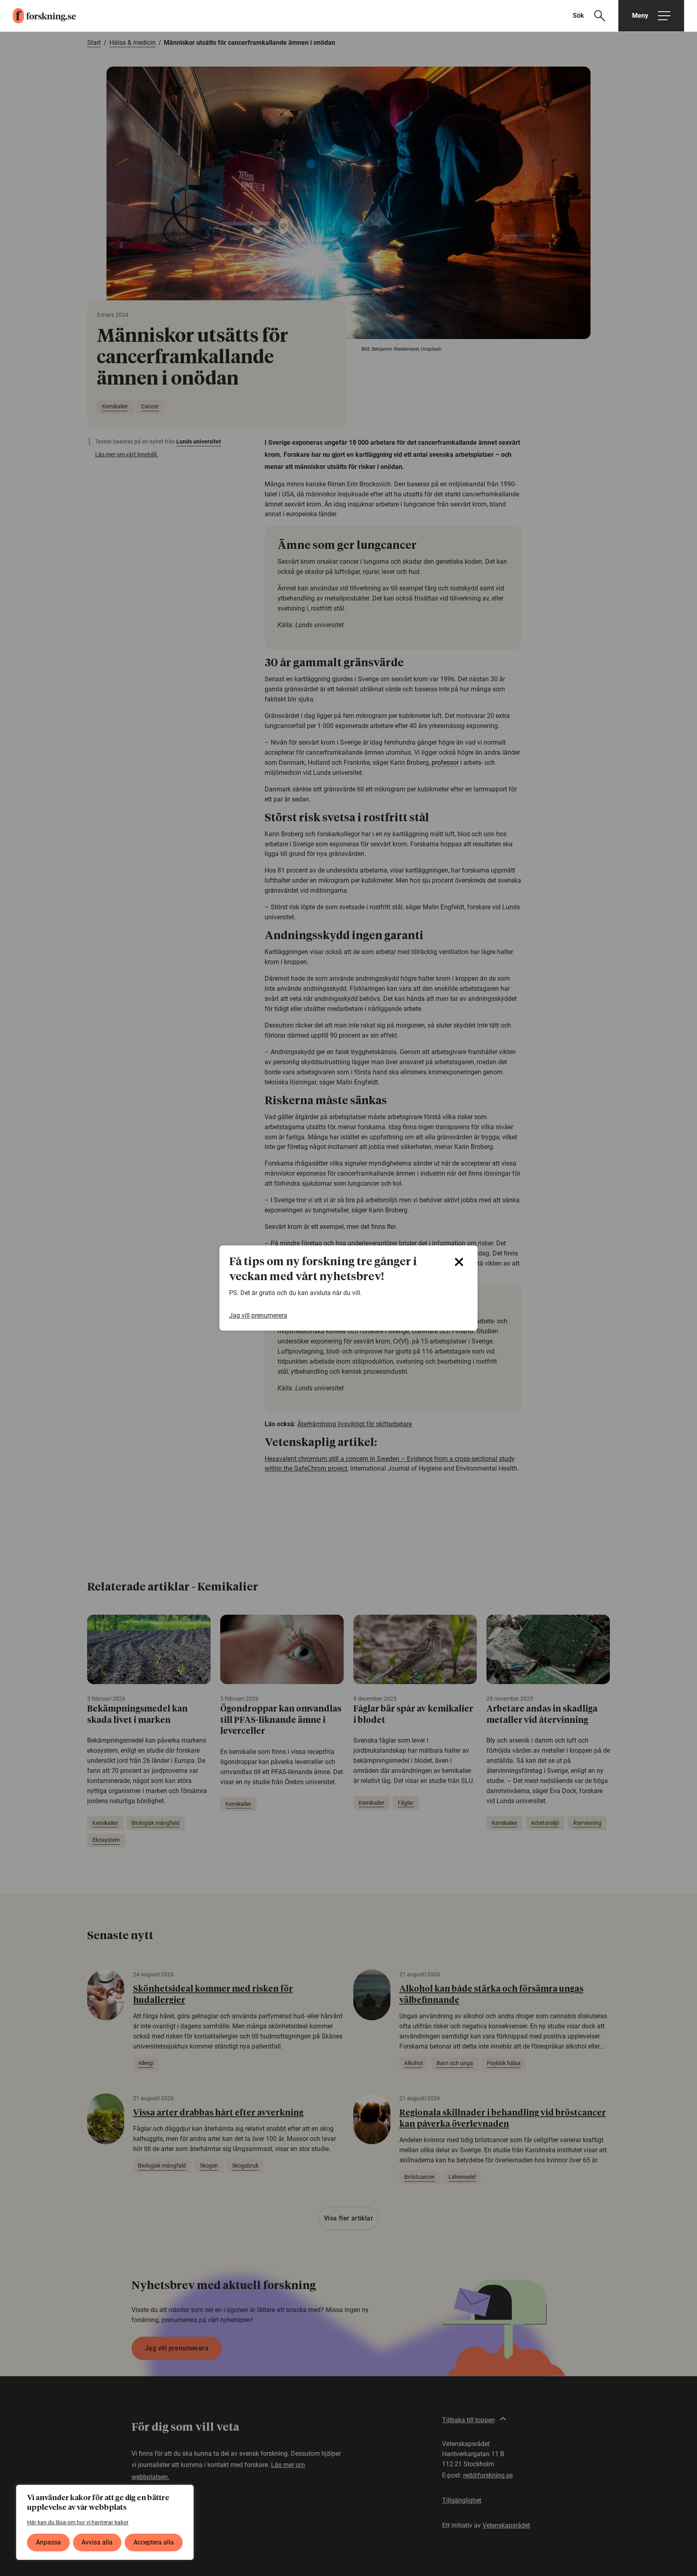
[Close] (459, 1262)
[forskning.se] (38, 16)
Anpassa (48, 2542)
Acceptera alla (154, 2542)
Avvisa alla (97, 2542)
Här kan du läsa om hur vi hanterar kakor (78, 2522)
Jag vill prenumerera (258, 1315)
